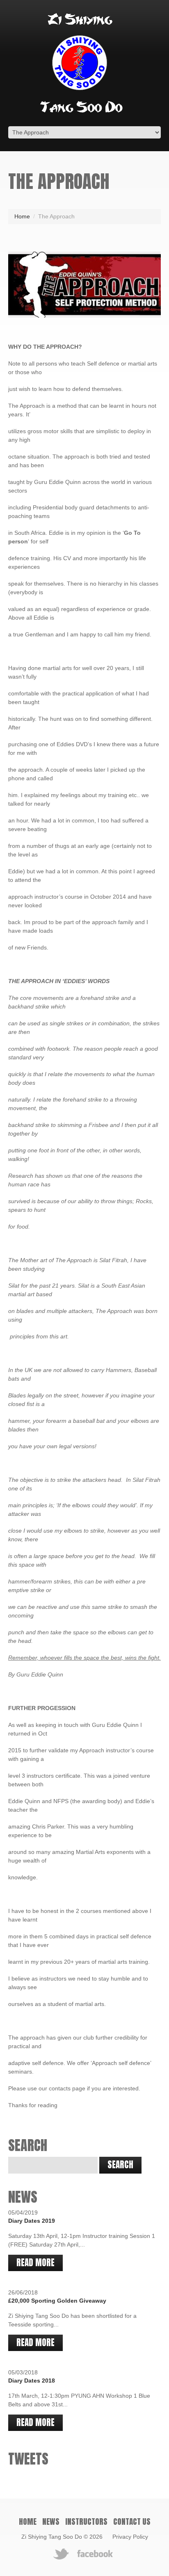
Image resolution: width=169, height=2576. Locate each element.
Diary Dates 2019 (32, 2221)
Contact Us (132, 2521)
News (51, 2521)
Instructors (86, 2521)
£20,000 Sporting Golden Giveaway (57, 2301)
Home (22, 216)
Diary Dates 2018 (32, 2381)
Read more (35, 2263)
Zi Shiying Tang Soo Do (52, 2537)
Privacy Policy (130, 2537)
